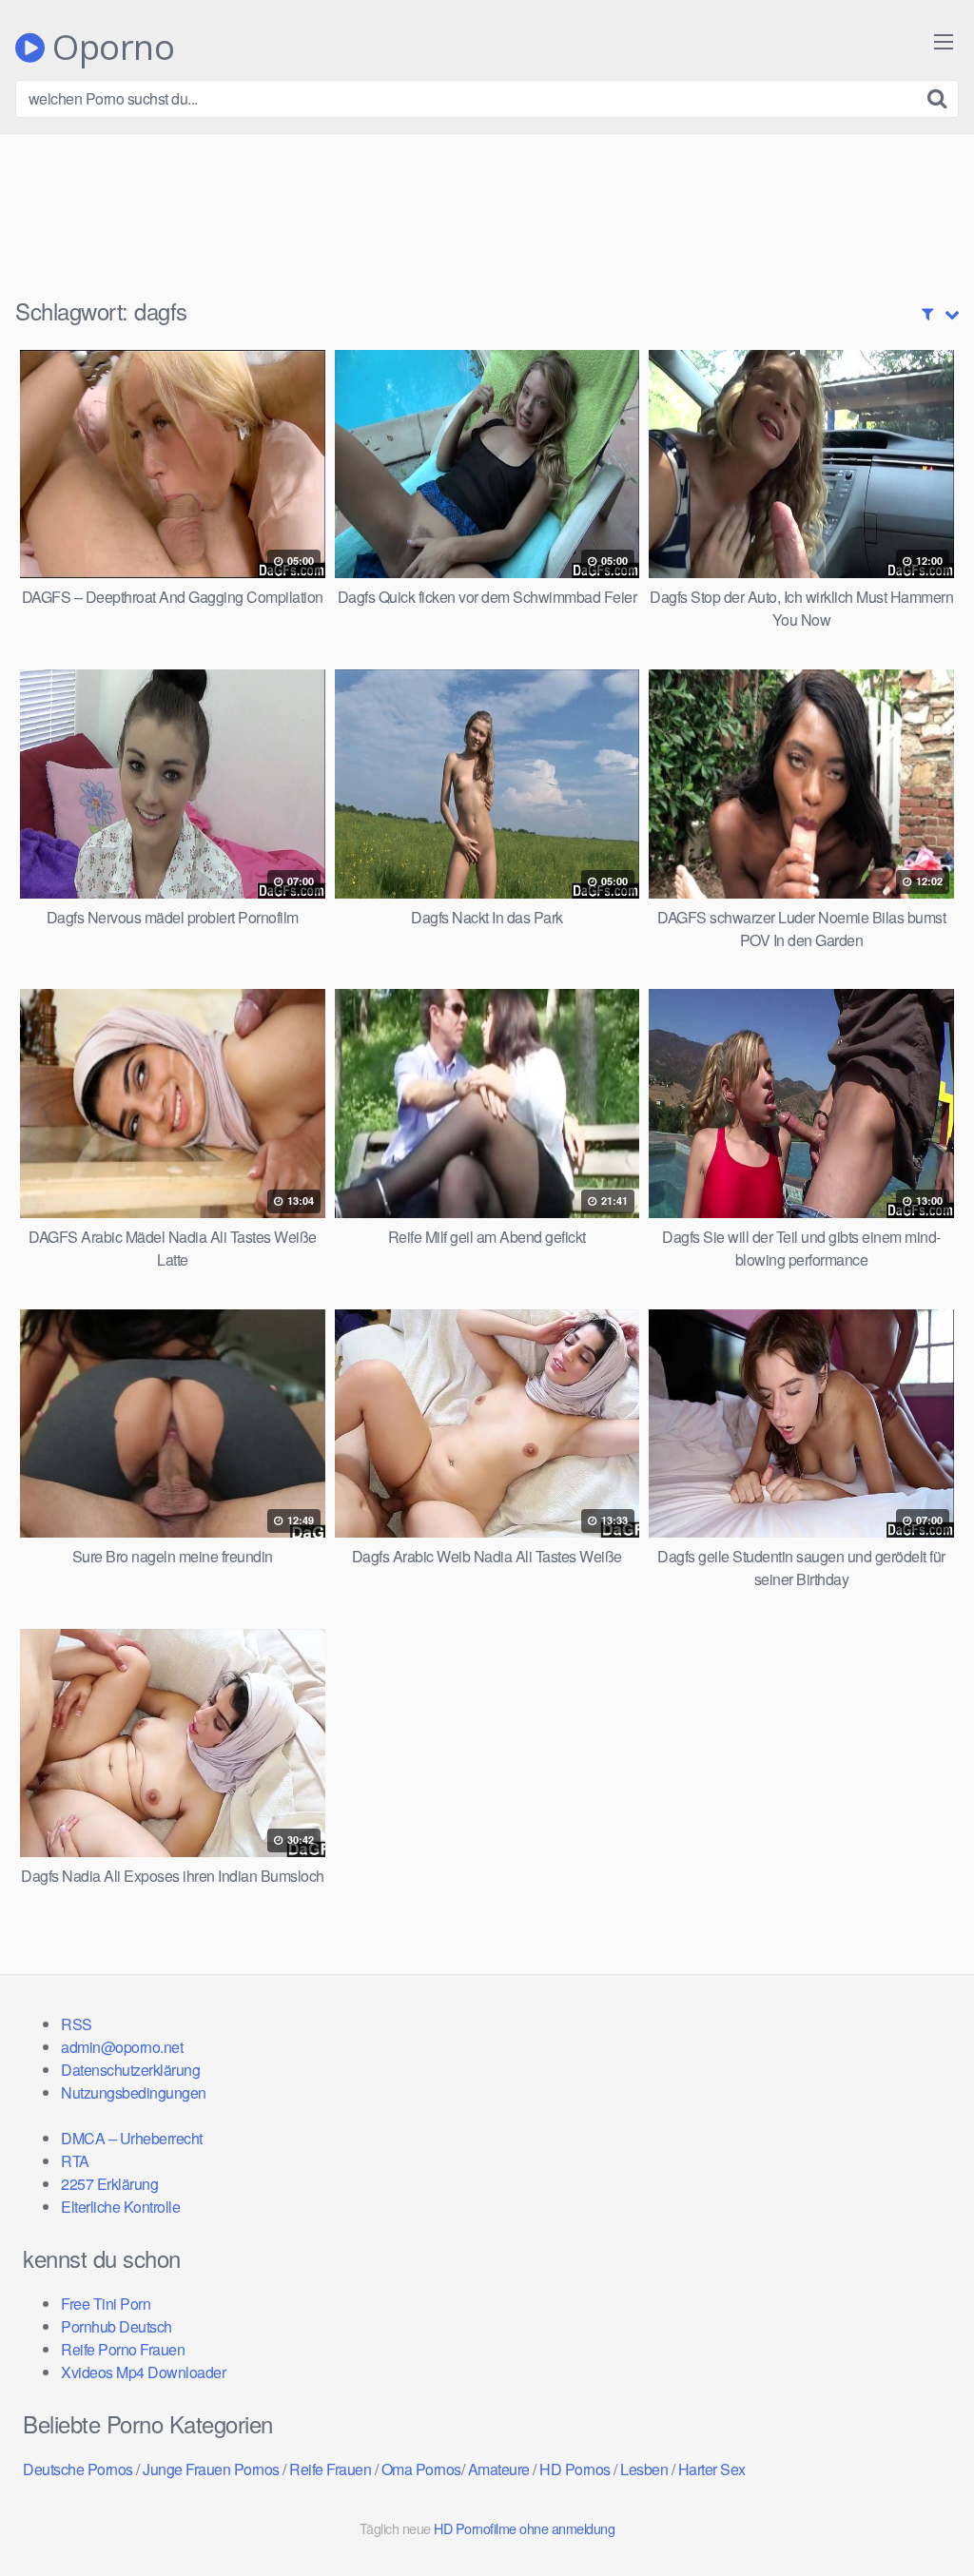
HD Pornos (575, 2469)
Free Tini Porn (106, 2304)
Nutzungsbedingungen (134, 2092)
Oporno (109, 48)
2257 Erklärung (109, 2184)
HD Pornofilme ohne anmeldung (524, 2528)
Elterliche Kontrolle (120, 2207)
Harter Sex (712, 2469)
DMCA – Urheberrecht (132, 2138)
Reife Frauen (330, 2469)
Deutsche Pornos (78, 2469)
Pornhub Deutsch (117, 2326)
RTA (75, 2161)
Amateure (499, 2469)
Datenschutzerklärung (130, 2070)
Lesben (644, 2469)
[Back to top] (922, 2515)
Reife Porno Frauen (123, 2349)
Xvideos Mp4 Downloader (143, 2372)
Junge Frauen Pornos (211, 2469)
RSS (77, 2024)
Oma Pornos (421, 2469)
